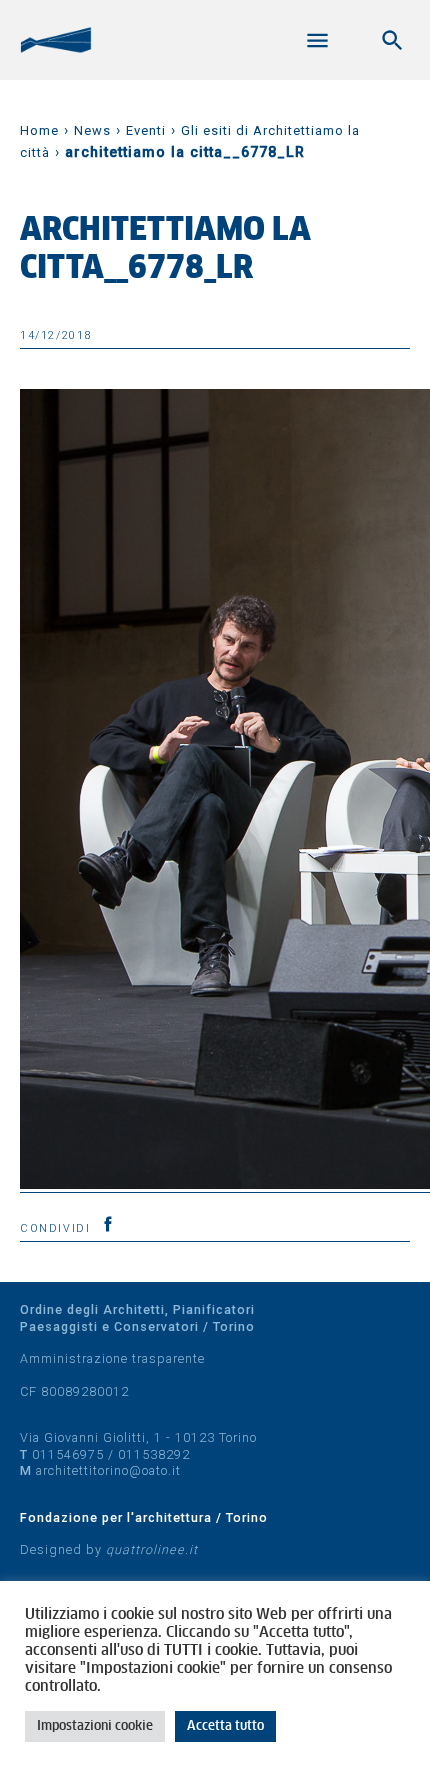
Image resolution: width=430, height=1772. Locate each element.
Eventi (146, 130)
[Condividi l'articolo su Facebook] (108, 1224)
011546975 (68, 1454)
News (92, 130)
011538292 (154, 1454)
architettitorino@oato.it (108, 1470)
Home (39, 130)
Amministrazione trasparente (112, 1358)
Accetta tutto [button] (225, 1726)
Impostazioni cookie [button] (95, 1726)
